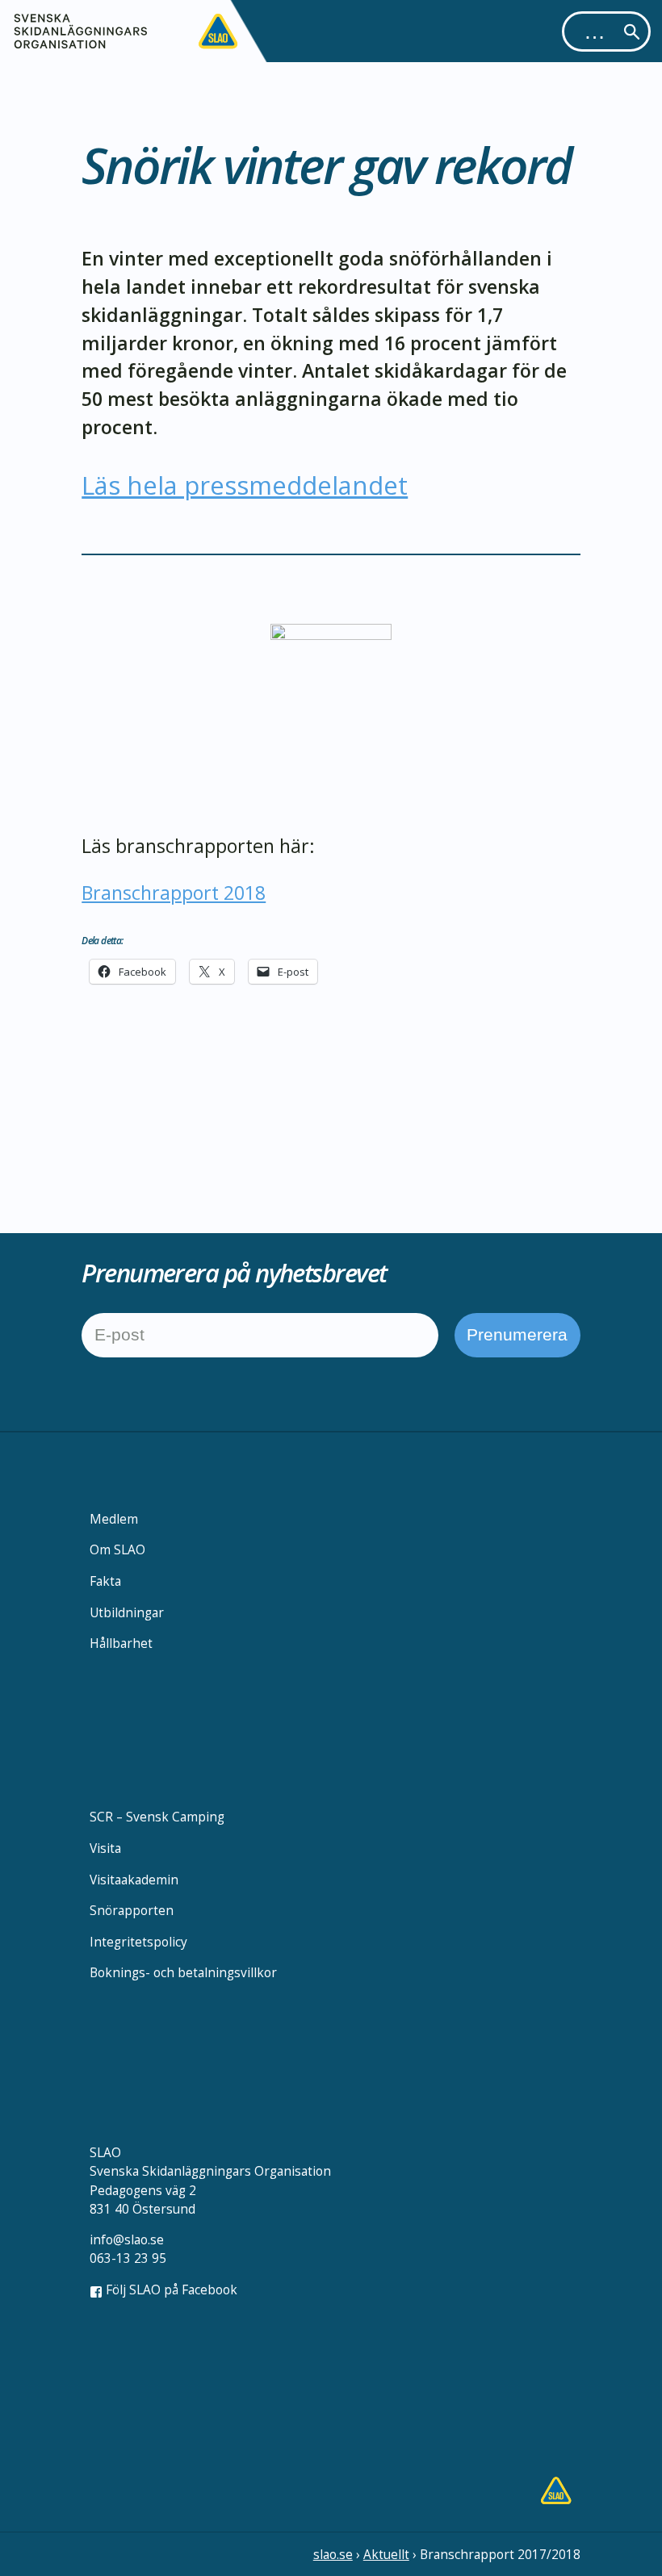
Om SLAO (117, 1549)
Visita (105, 1848)
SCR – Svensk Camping (157, 1817)
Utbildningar (127, 1612)
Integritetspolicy (138, 1942)
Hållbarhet (121, 1643)
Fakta (105, 1581)
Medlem (114, 1519)
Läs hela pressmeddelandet (245, 485)
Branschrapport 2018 (174, 893)
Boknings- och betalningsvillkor (183, 1972)
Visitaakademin (134, 1880)
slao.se (333, 2554)
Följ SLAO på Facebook (170, 2290)
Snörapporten (132, 1910)
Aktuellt (386, 2554)
